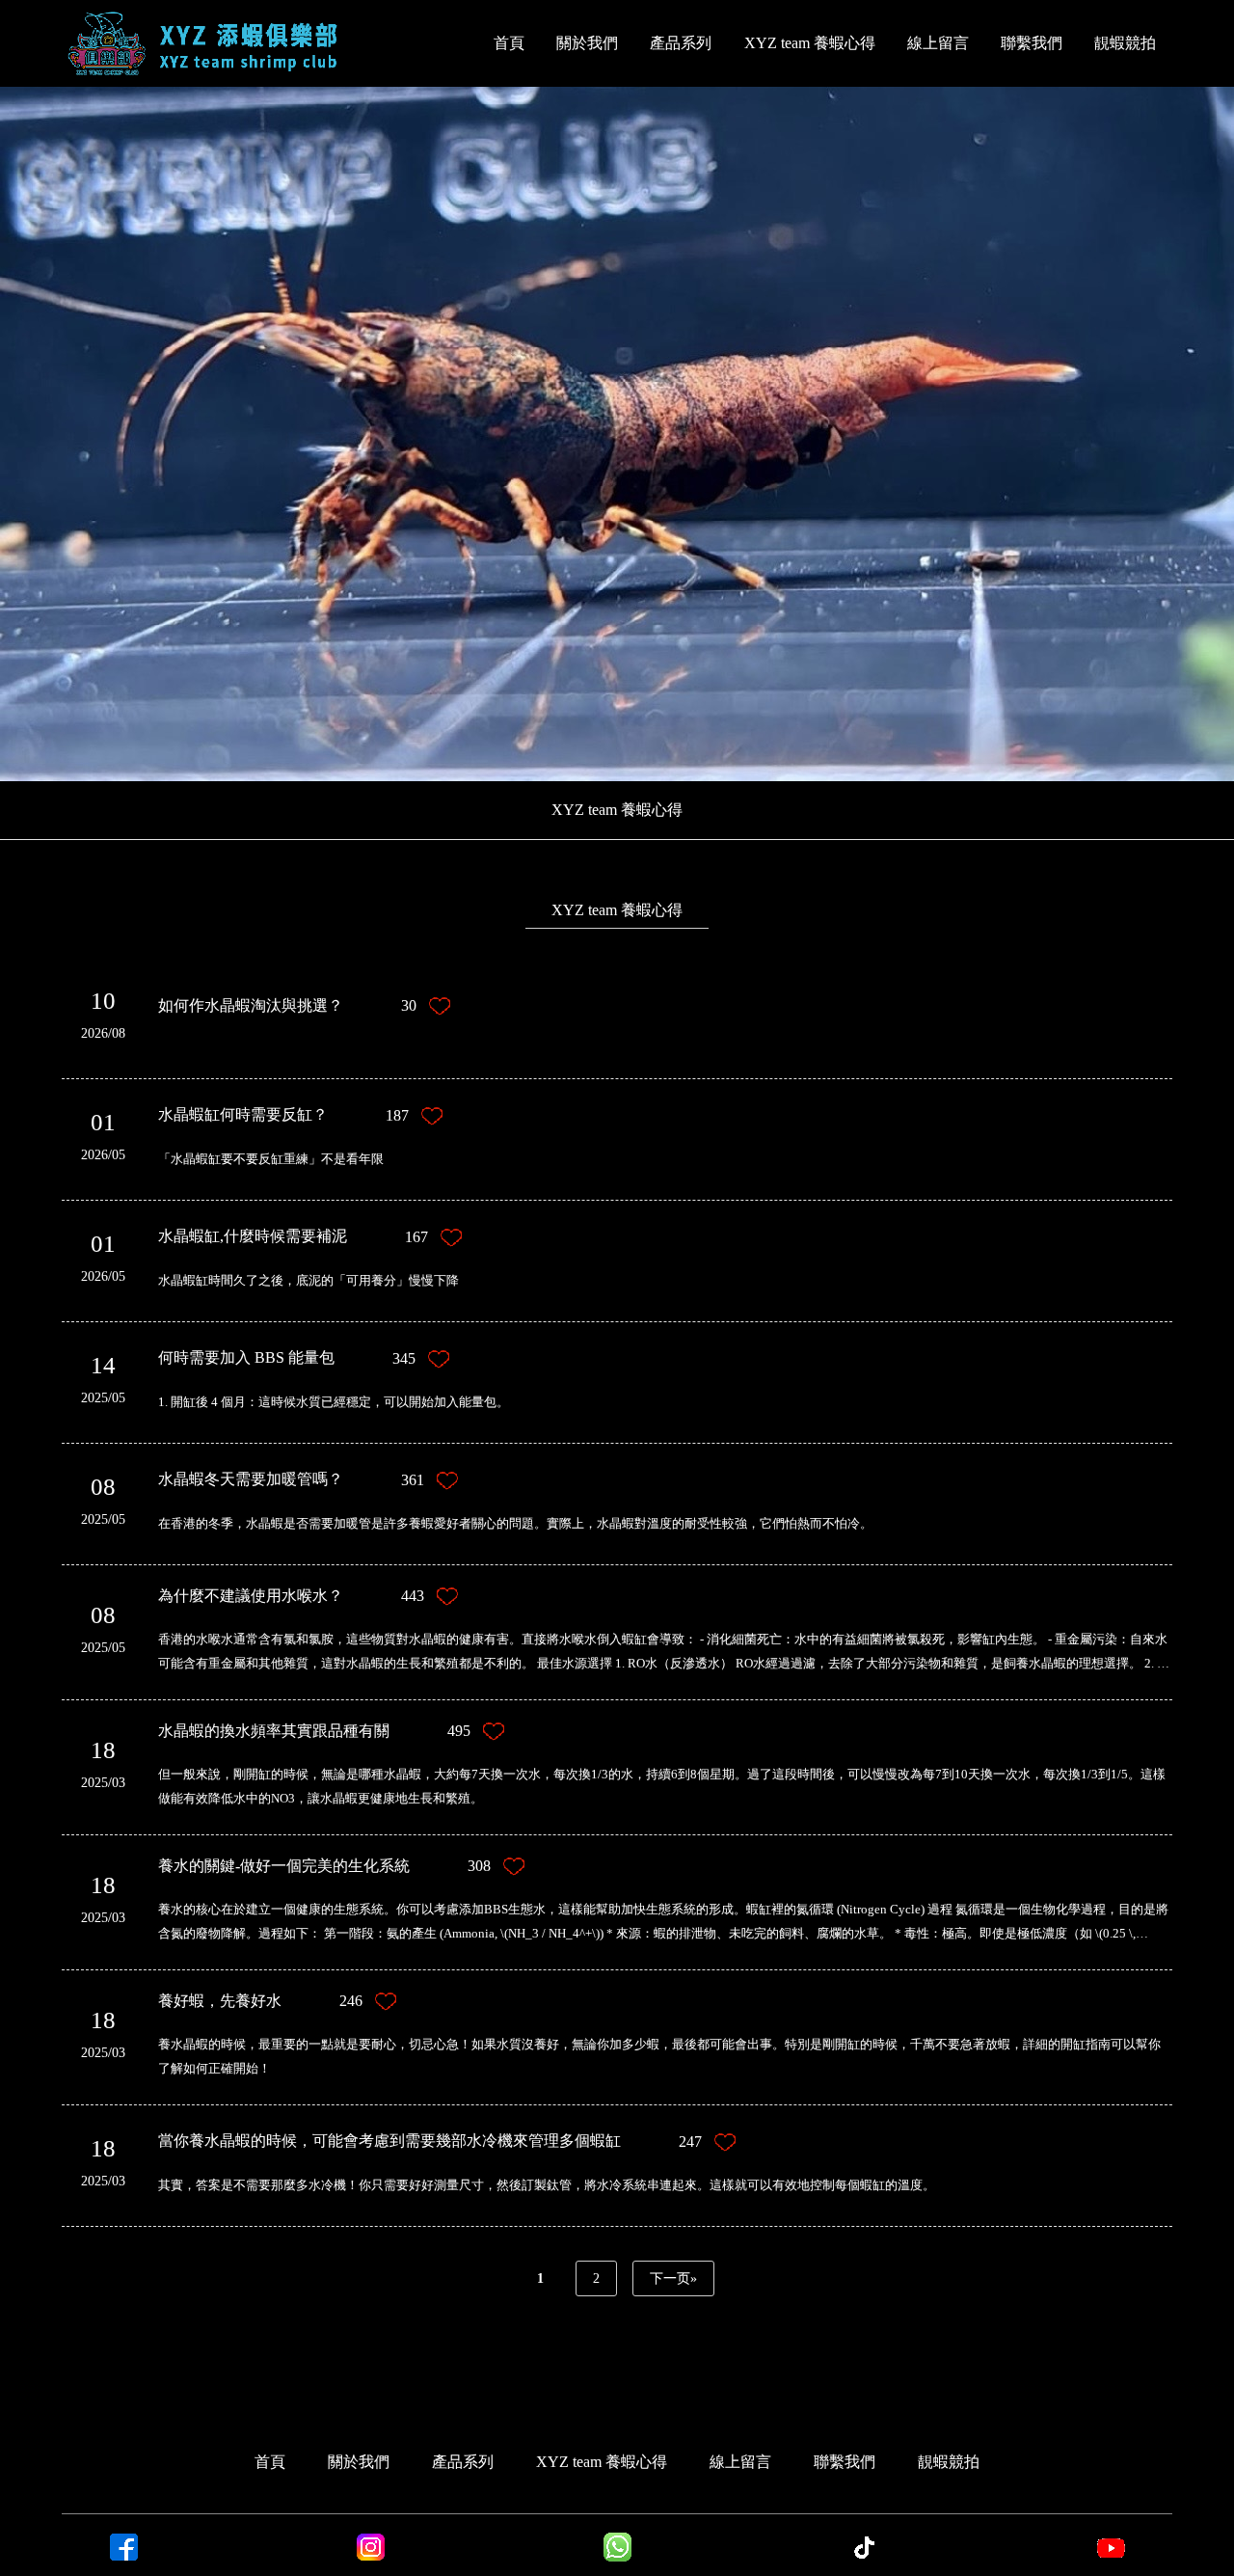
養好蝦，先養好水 (260, 2001)
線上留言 (938, 43)
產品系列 (681, 43)
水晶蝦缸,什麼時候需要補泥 (293, 1236)
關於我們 (587, 43)
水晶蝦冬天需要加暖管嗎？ (291, 1479)
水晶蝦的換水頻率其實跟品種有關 (314, 1731)
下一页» (673, 2278)
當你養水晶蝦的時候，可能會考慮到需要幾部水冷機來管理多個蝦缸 (430, 2141)
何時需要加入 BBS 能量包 (287, 1358)
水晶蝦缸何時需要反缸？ (283, 1115)
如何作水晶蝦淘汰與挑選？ (287, 1006)
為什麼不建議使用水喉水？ (291, 1596)
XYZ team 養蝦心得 (810, 43)
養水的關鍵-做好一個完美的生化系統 (324, 1866)
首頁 (509, 43)
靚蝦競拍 (1125, 43)
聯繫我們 (1032, 43)
